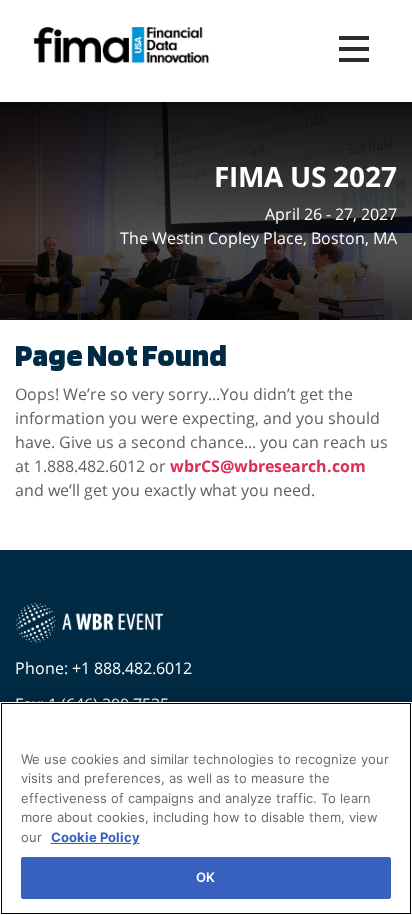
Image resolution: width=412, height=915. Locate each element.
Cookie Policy (95, 837)
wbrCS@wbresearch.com (268, 466)
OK (205, 877)
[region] (206, 808)
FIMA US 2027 (305, 177)
